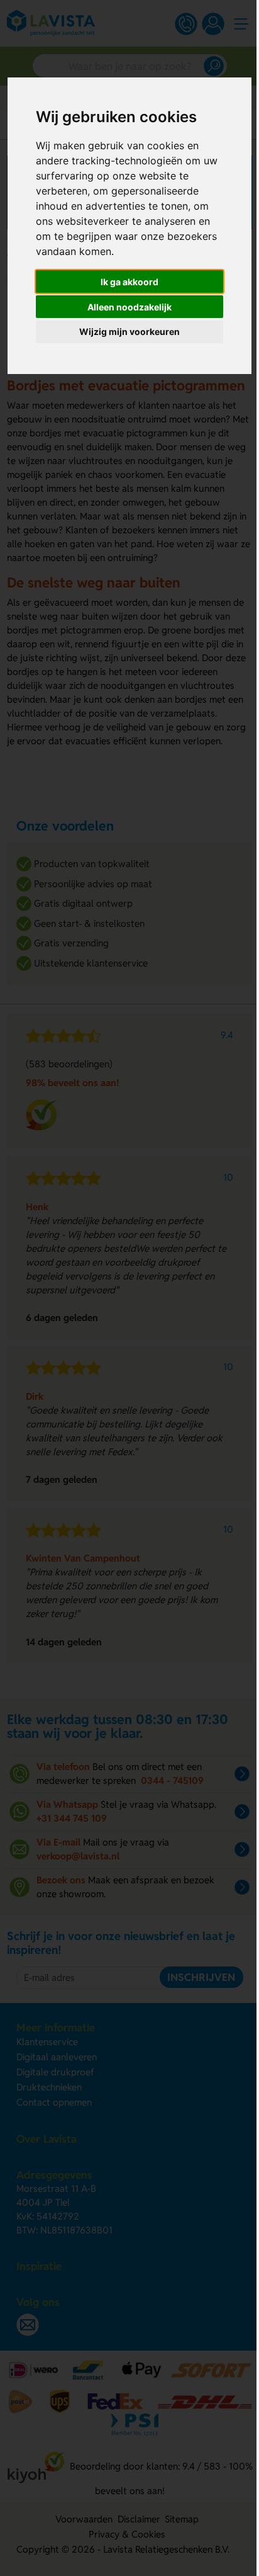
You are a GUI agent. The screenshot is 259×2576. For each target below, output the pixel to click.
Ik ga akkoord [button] (129, 282)
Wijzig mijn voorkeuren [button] (129, 332)
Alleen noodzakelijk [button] (129, 307)
